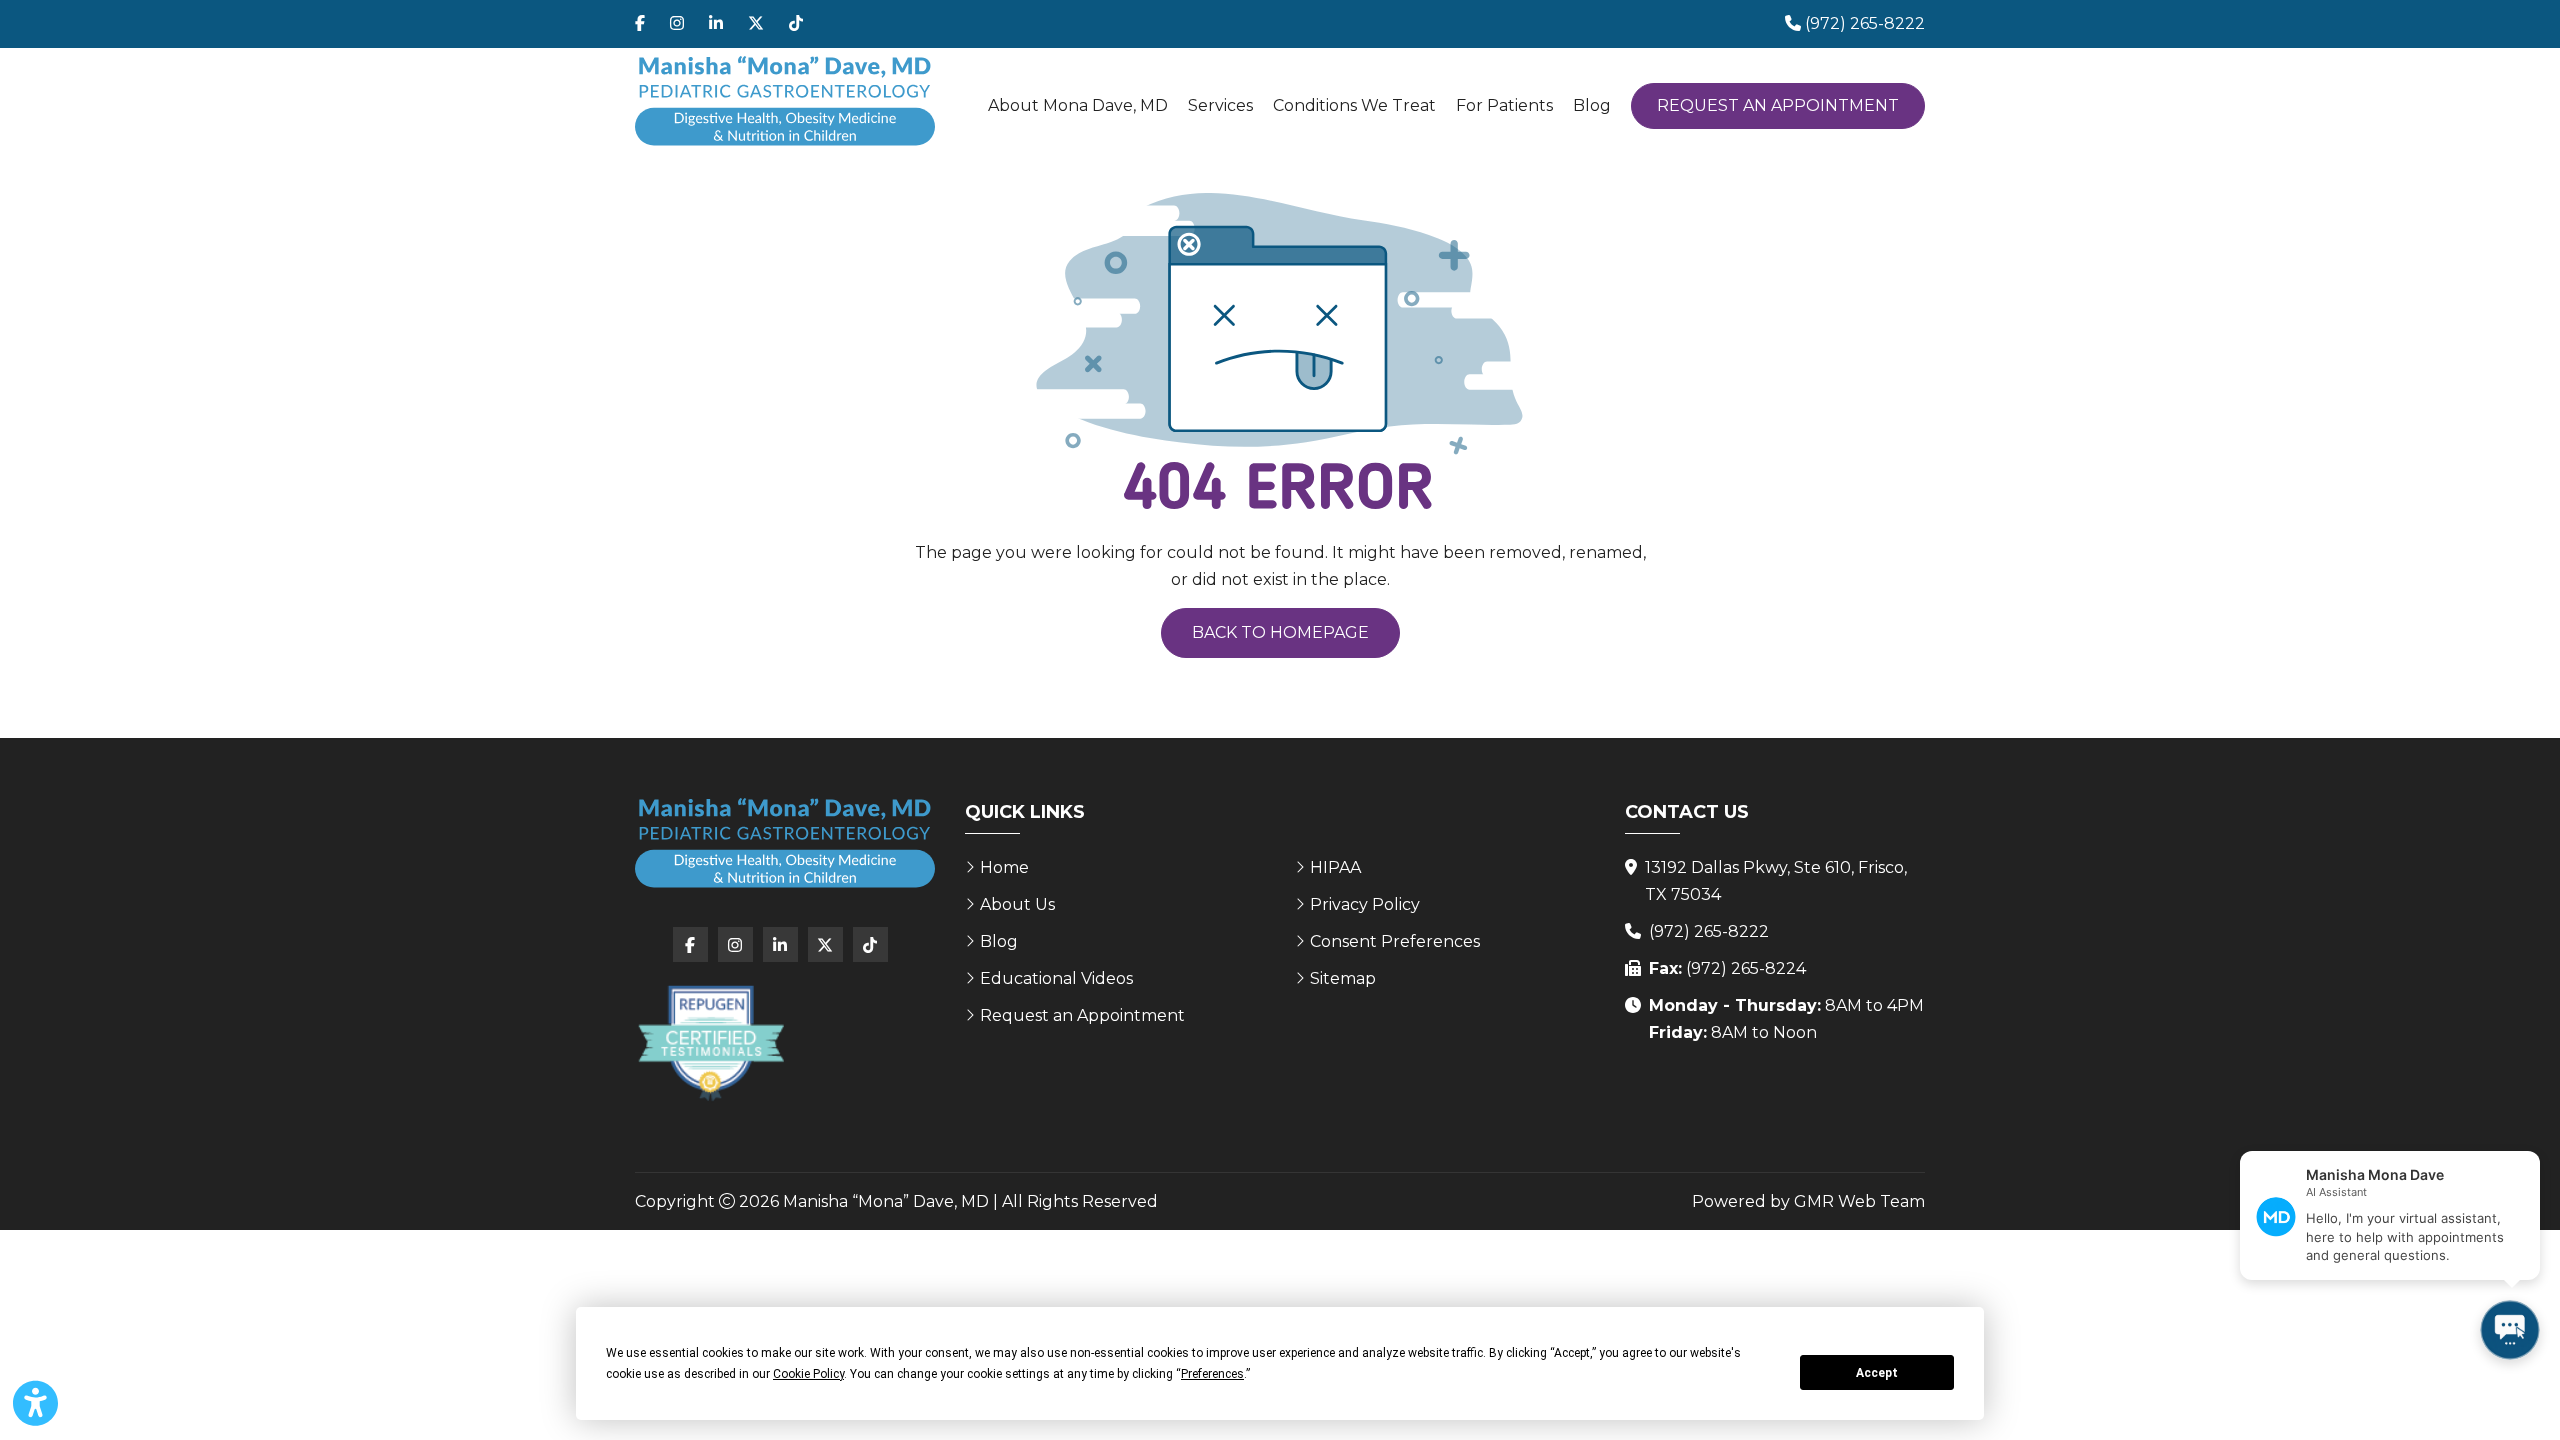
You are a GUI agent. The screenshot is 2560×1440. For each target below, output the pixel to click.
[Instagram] (677, 24)
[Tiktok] (796, 24)
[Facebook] (640, 24)
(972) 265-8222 (1709, 931)
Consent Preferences (1395, 941)
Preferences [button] (1212, 1374)
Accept (1877, 1373)
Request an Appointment (1778, 105)
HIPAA (1335, 867)
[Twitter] (756, 24)
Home (1004, 867)
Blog (1592, 105)
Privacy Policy (1365, 904)
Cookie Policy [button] (808, 1374)
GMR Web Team (1859, 1201)
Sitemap (1343, 978)
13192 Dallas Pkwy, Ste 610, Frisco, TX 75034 (1776, 881)
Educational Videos (1056, 978)
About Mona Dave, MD (1078, 105)
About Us (1017, 904)
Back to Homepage (1280, 632)
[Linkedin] (716, 24)
